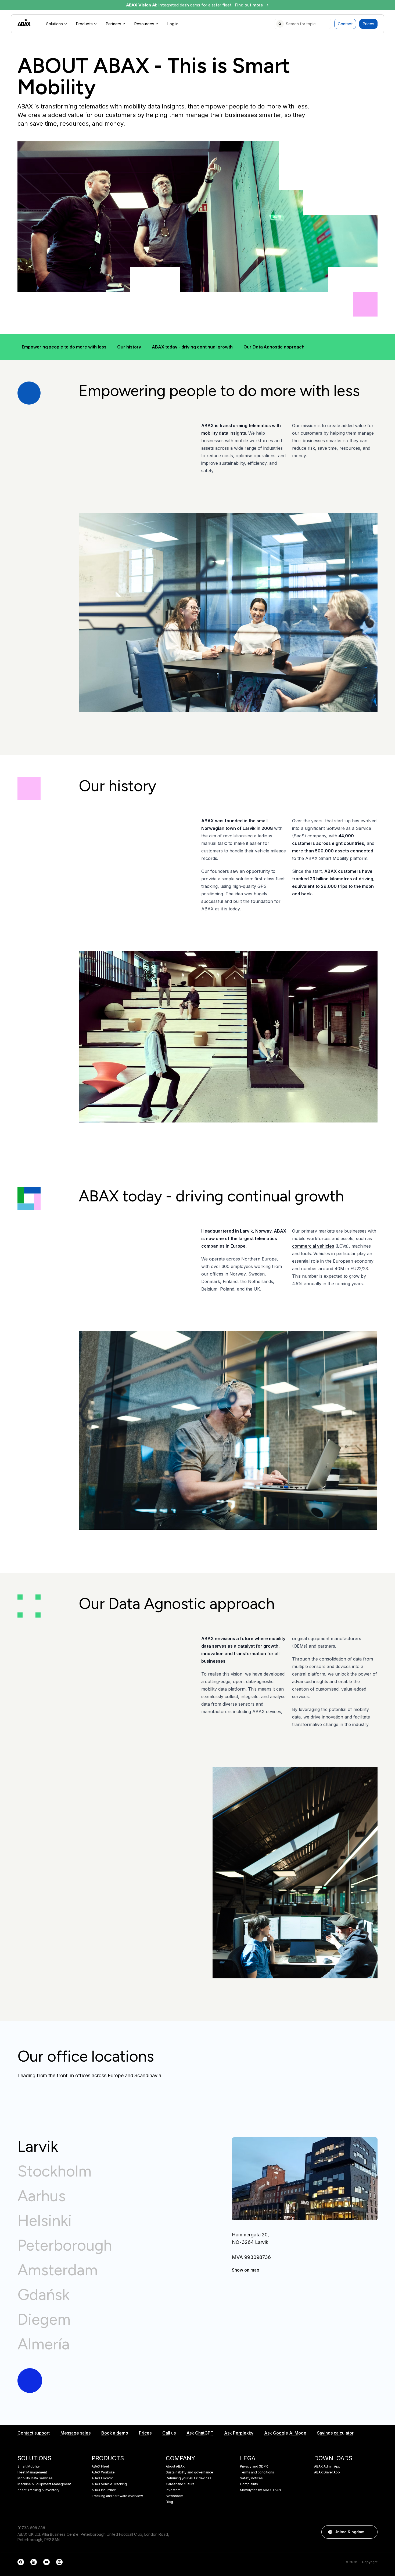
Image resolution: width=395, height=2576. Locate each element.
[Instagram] (59, 2562)
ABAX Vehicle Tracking (109, 2484)
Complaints (249, 2484)
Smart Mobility (29, 2466)
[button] (371, 2532)
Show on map (245, 2270)
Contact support (34, 2433)
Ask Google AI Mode (285, 2433)
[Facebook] (21, 2562)
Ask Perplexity (239, 2433)
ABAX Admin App (327, 2466)
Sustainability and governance (189, 2472)
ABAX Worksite (103, 2472)
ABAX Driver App (327, 2472)
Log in (173, 24)
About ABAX (175, 2466)
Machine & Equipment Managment (44, 2484)
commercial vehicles (313, 1246)
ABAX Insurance (104, 2490)
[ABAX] (24, 23)
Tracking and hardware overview (117, 2496)
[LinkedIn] (34, 2562)
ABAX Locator (102, 2478)
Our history (129, 347)
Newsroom (175, 2496)
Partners (113, 24)
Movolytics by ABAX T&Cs (261, 2490)
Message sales (75, 2433)
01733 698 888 (31, 2528)
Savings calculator (335, 2433)
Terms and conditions (257, 2472)
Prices (368, 24)
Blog (169, 2502)
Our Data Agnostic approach (274, 347)
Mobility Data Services (35, 2478)
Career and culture (180, 2484)
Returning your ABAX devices (189, 2478)
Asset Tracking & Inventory (38, 2490)
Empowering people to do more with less (64, 347)
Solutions (55, 24)
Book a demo (115, 2433)
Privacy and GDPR (254, 2466)
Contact (345, 24)
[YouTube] (46, 2562)
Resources (144, 24)
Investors (173, 2490)
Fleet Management (32, 2472)
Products (84, 24)
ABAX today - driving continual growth (192, 347)
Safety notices (251, 2478)
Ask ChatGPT (200, 2433)
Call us (169, 2433)
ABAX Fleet (100, 2466)
